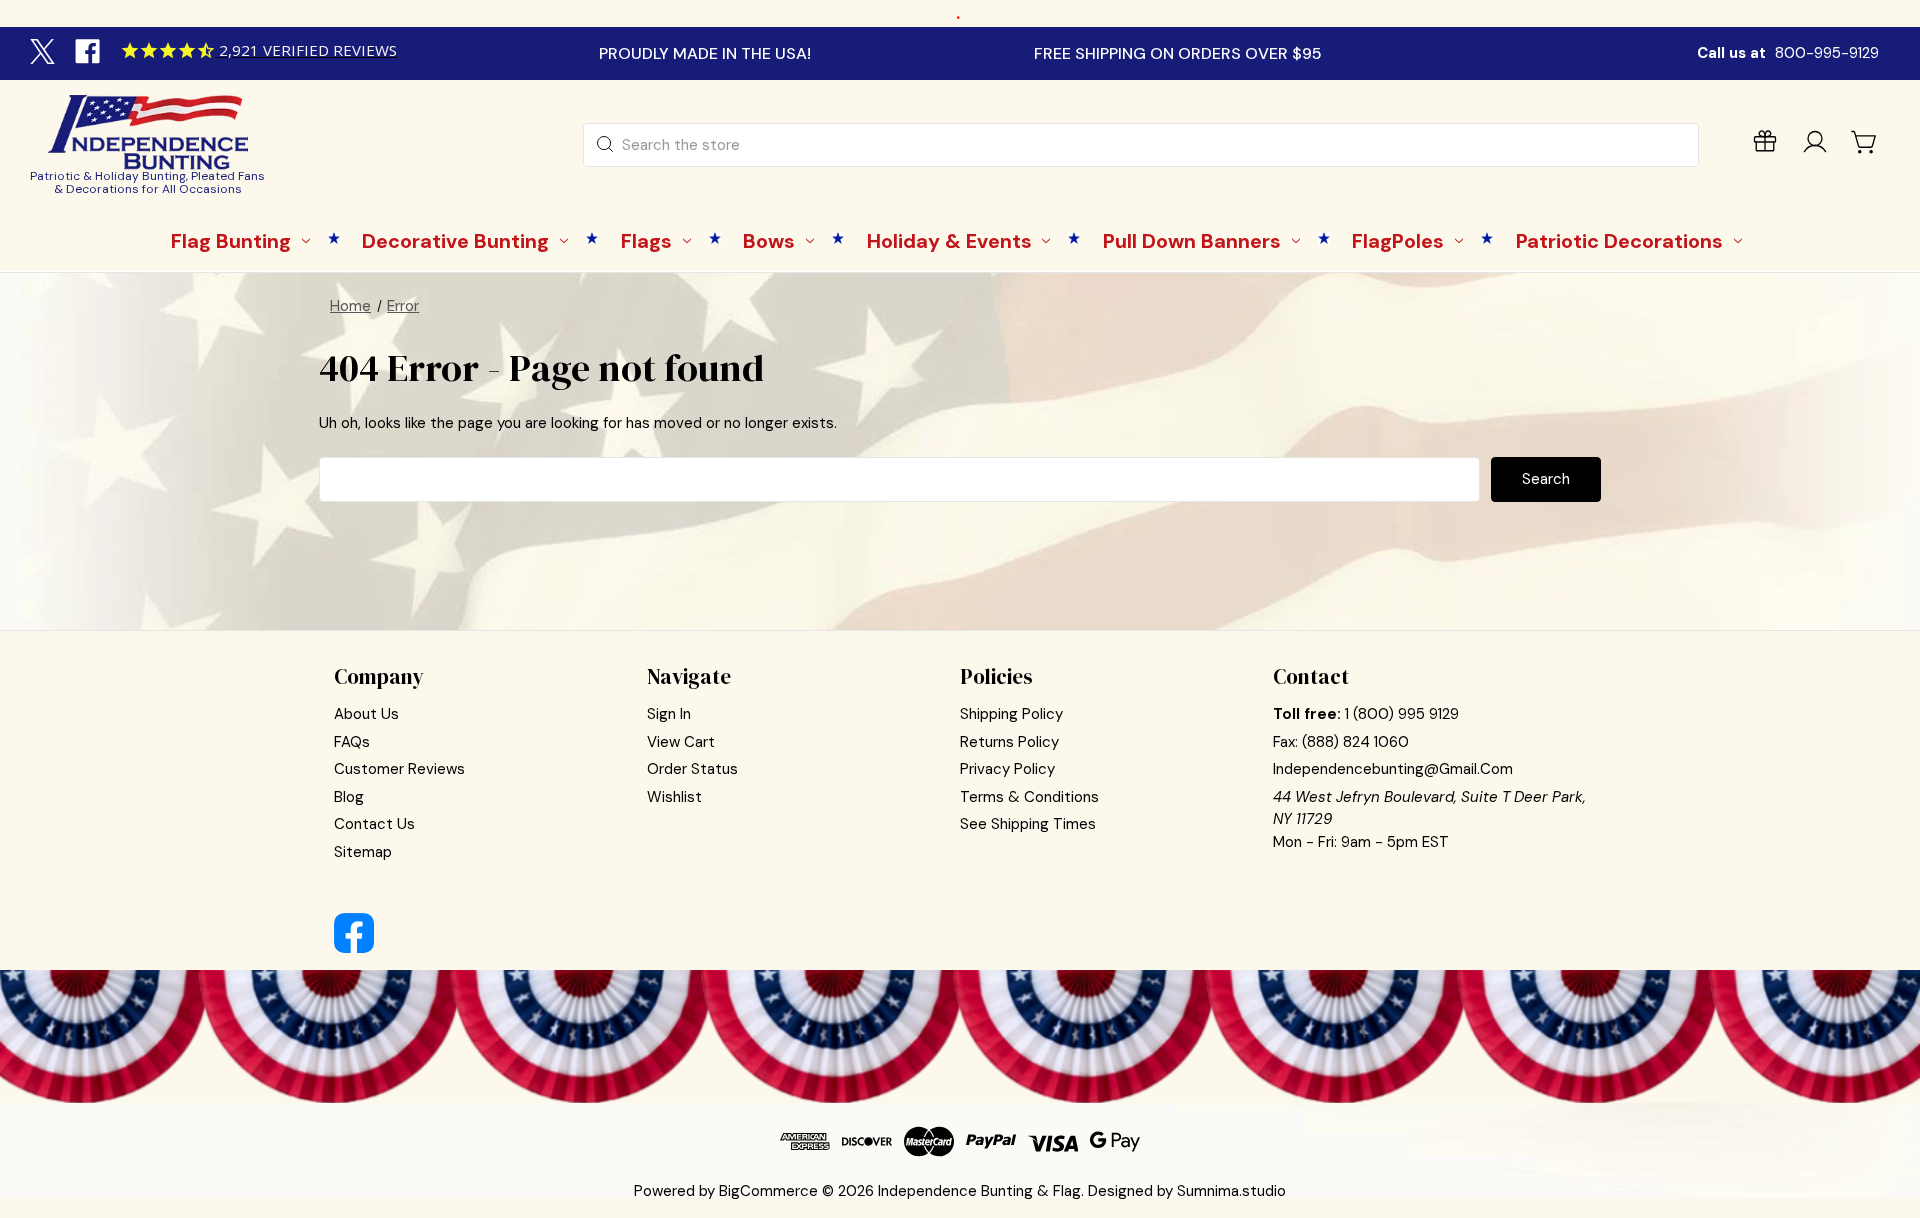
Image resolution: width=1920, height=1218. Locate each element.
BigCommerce (768, 1191)
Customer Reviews (399, 769)
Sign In (669, 714)
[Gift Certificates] (1765, 145)
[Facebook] (90, 54)
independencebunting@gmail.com (1393, 769)
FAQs (352, 742)
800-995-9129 (1827, 53)
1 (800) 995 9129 (1402, 714)
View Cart (681, 742)
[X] (45, 54)
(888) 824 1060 (1355, 742)
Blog (349, 797)
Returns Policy (1009, 742)
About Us (366, 714)
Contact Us (374, 824)
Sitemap (363, 852)
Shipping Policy (1011, 714)
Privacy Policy (1007, 769)
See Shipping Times (1028, 824)
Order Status (692, 769)
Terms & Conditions (1029, 797)
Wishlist (674, 797)
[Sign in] (1815, 145)
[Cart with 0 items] (1865, 142)
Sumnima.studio (1231, 1191)
